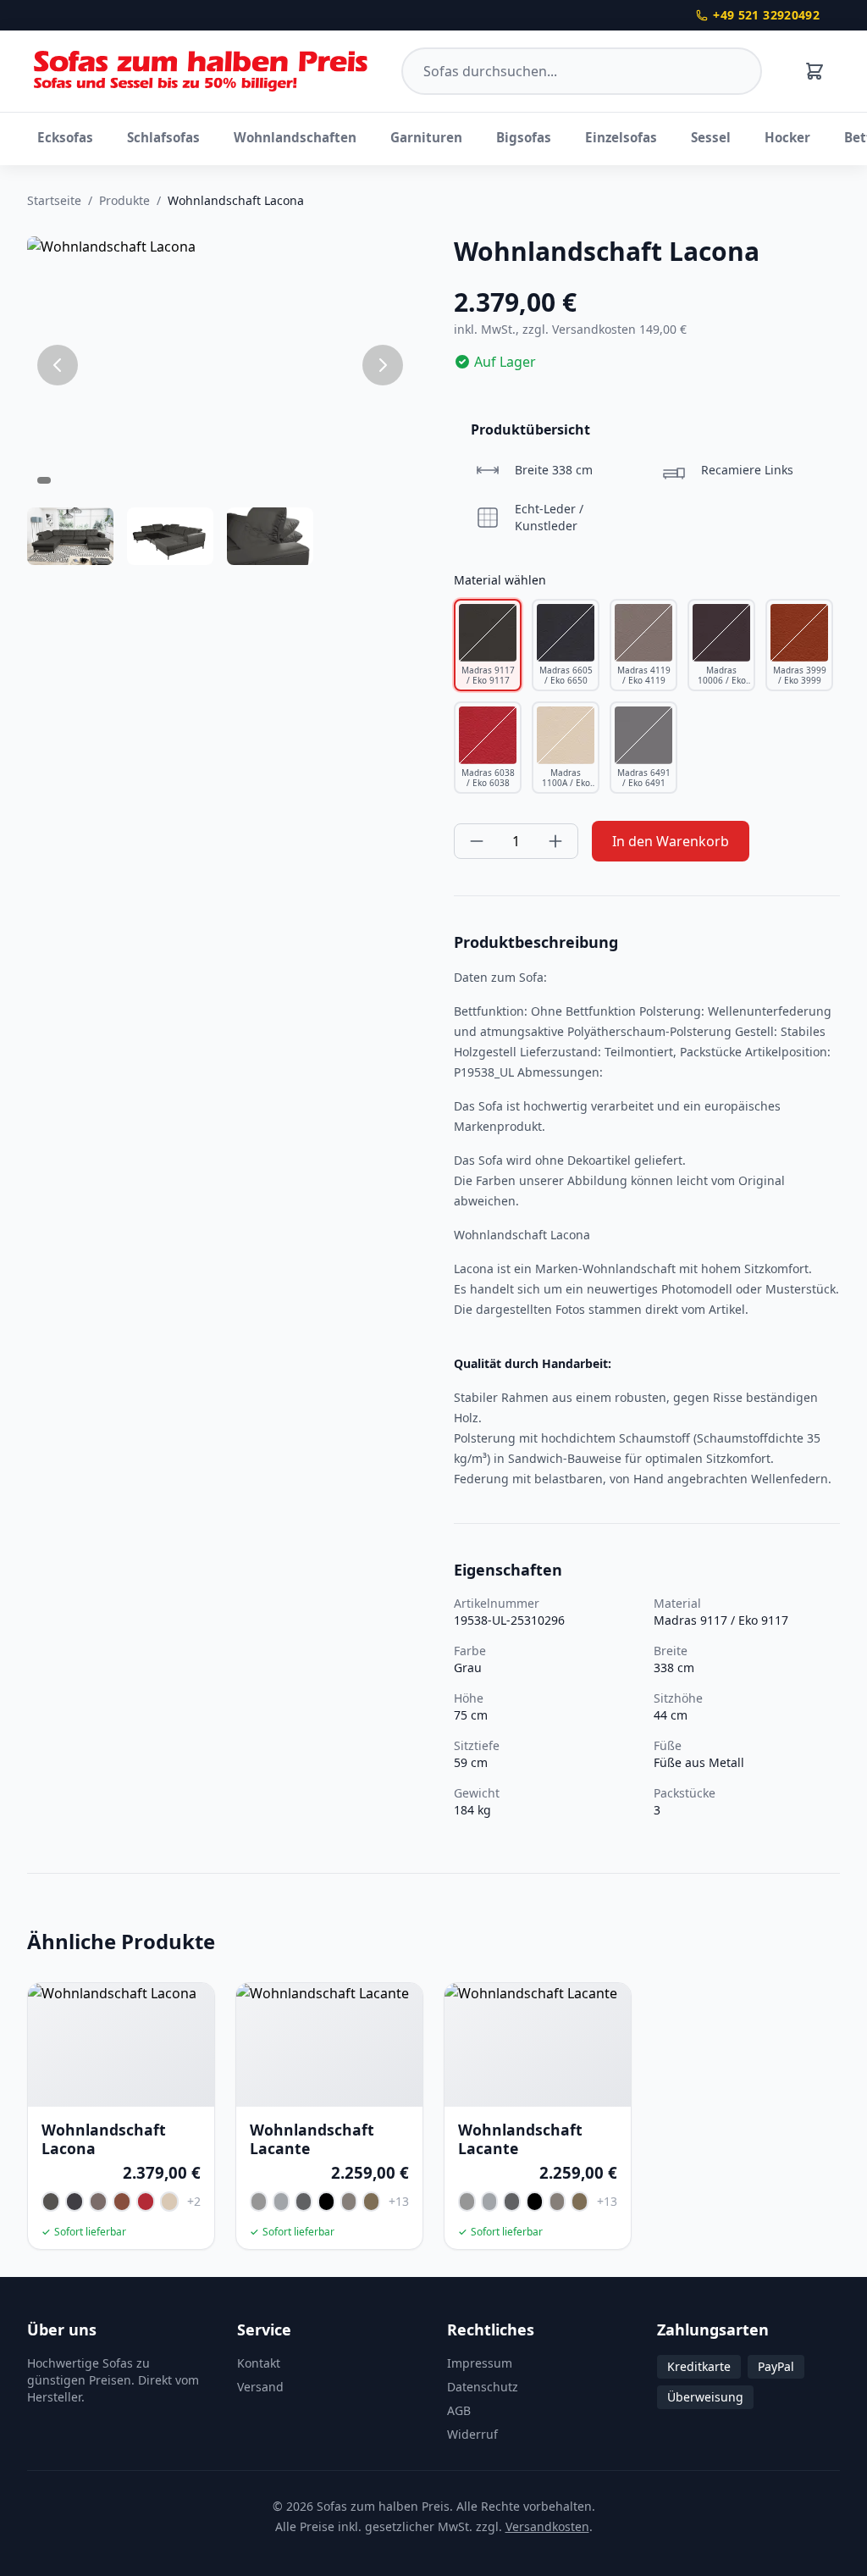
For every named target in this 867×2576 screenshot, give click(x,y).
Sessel (711, 137)
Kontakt (259, 2363)
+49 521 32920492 (766, 15)
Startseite (54, 200)
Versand (260, 2387)
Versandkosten (547, 2526)
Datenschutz (483, 2387)
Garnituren (426, 137)
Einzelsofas (621, 137)
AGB (459, 2410)
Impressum (480, 2363)
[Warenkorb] (815, 71)
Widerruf (472, 2434)
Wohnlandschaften (295, 137)
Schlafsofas (163, 137)
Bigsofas (524, 137)
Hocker (787, 137)
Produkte (124, 200)
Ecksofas (65, 137)
